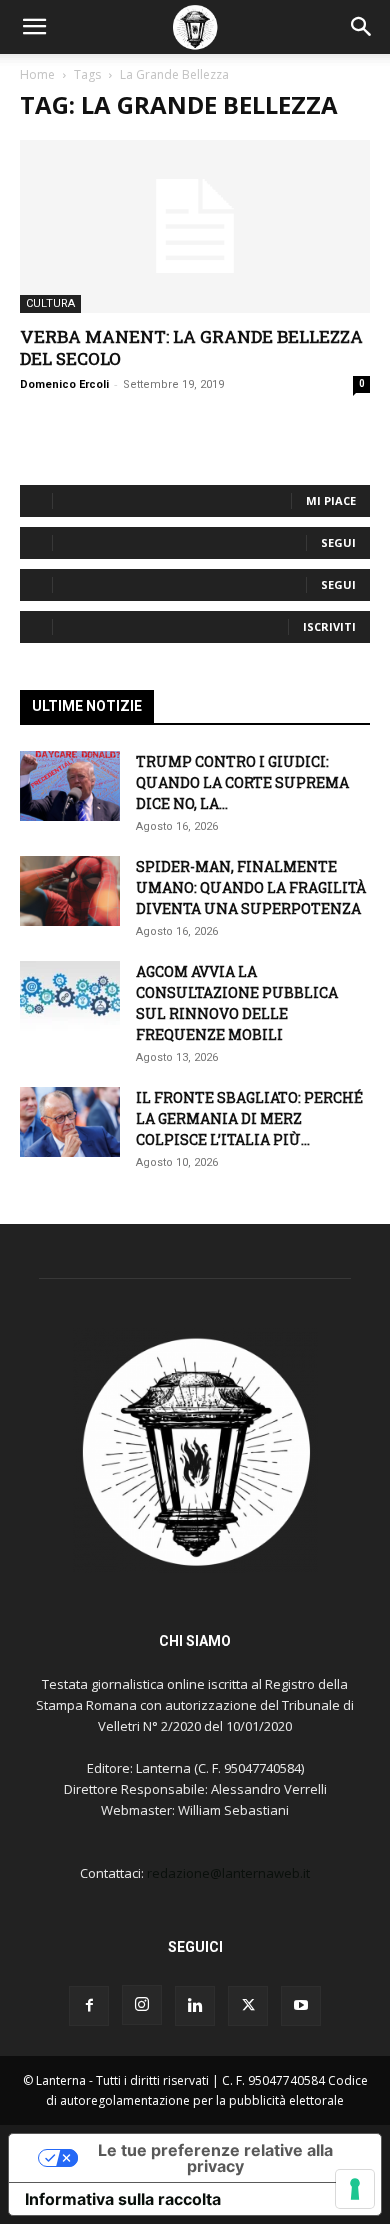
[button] (34, 27)
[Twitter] (248, 2006)
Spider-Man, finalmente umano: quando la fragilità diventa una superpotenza (251, 887)
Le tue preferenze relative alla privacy (215, 2158)
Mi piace (331, 500)
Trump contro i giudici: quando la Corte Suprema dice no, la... (242, 782)
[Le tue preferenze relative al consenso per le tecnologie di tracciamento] (355, 2189)
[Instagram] (142, 2005)
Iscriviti (329, 626)
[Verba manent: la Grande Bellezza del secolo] (195, 226)
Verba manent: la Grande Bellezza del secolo (191, 347)
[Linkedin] (195, 2006)
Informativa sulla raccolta (123, 2199)
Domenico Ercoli (64, 384)
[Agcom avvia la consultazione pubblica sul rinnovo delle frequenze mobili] (70, 996)
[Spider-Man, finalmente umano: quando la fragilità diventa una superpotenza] (70, 891)
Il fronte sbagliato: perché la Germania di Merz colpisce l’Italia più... (249, 1118)
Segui (338, 542)
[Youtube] (301, 2006)
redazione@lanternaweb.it (228, 1873)
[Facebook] (89, 2006)
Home (37, 74)
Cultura (50, 303)
